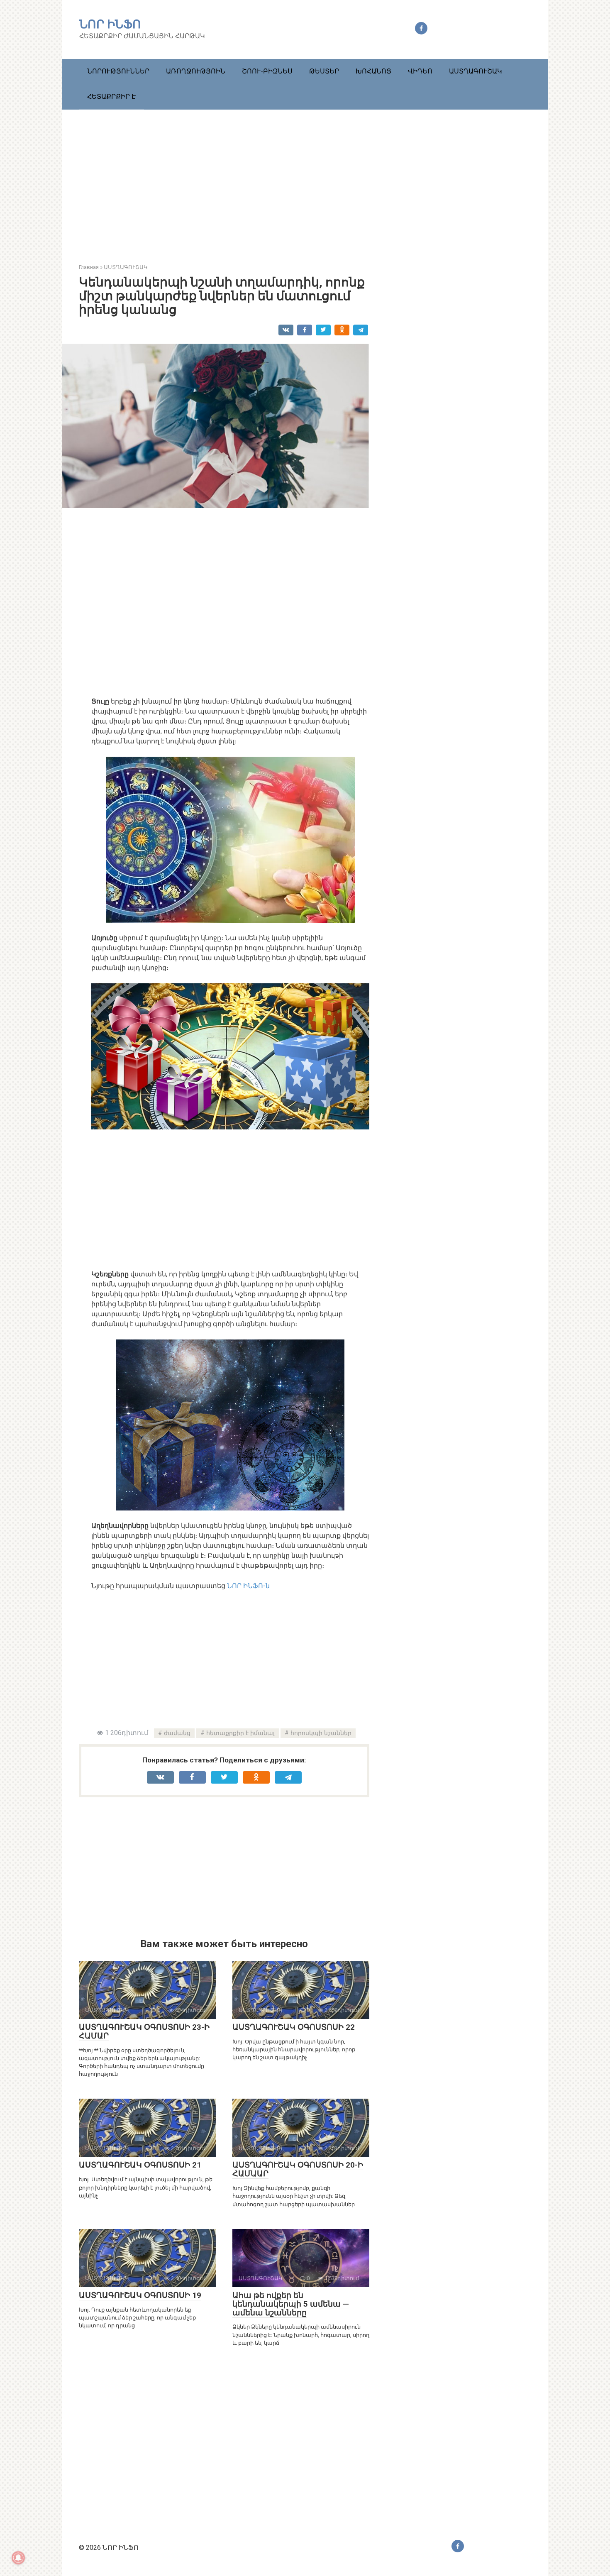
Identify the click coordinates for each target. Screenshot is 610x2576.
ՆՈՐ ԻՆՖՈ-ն (248, 1586)
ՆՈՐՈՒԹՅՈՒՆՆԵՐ (118, 71)
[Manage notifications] (18, 2558)
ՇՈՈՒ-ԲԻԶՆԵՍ (267, 71)
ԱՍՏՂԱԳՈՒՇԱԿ (476, 71)
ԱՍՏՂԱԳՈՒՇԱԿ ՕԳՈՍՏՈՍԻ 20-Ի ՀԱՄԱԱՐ (298, 2169)
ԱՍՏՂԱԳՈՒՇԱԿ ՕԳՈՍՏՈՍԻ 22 (294, 2027)
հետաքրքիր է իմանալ (240, 1733)
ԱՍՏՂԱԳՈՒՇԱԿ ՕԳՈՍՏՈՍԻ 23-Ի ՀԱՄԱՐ (144, 2031)
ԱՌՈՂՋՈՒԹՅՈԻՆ (196, 71)
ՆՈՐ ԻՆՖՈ (110, 24)
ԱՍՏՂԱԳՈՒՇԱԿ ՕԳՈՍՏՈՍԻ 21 (140, 2165)
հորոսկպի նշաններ (321, 1733)
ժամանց (177, 1733)
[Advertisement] (305, 180)
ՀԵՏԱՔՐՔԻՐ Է (111, 97)
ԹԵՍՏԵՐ (324, 71)
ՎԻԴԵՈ (420, 71)
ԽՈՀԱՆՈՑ (373, 71)
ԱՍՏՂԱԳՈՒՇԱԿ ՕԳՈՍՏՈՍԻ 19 (140, 2295)
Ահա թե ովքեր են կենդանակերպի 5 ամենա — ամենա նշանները (291, 2304)
